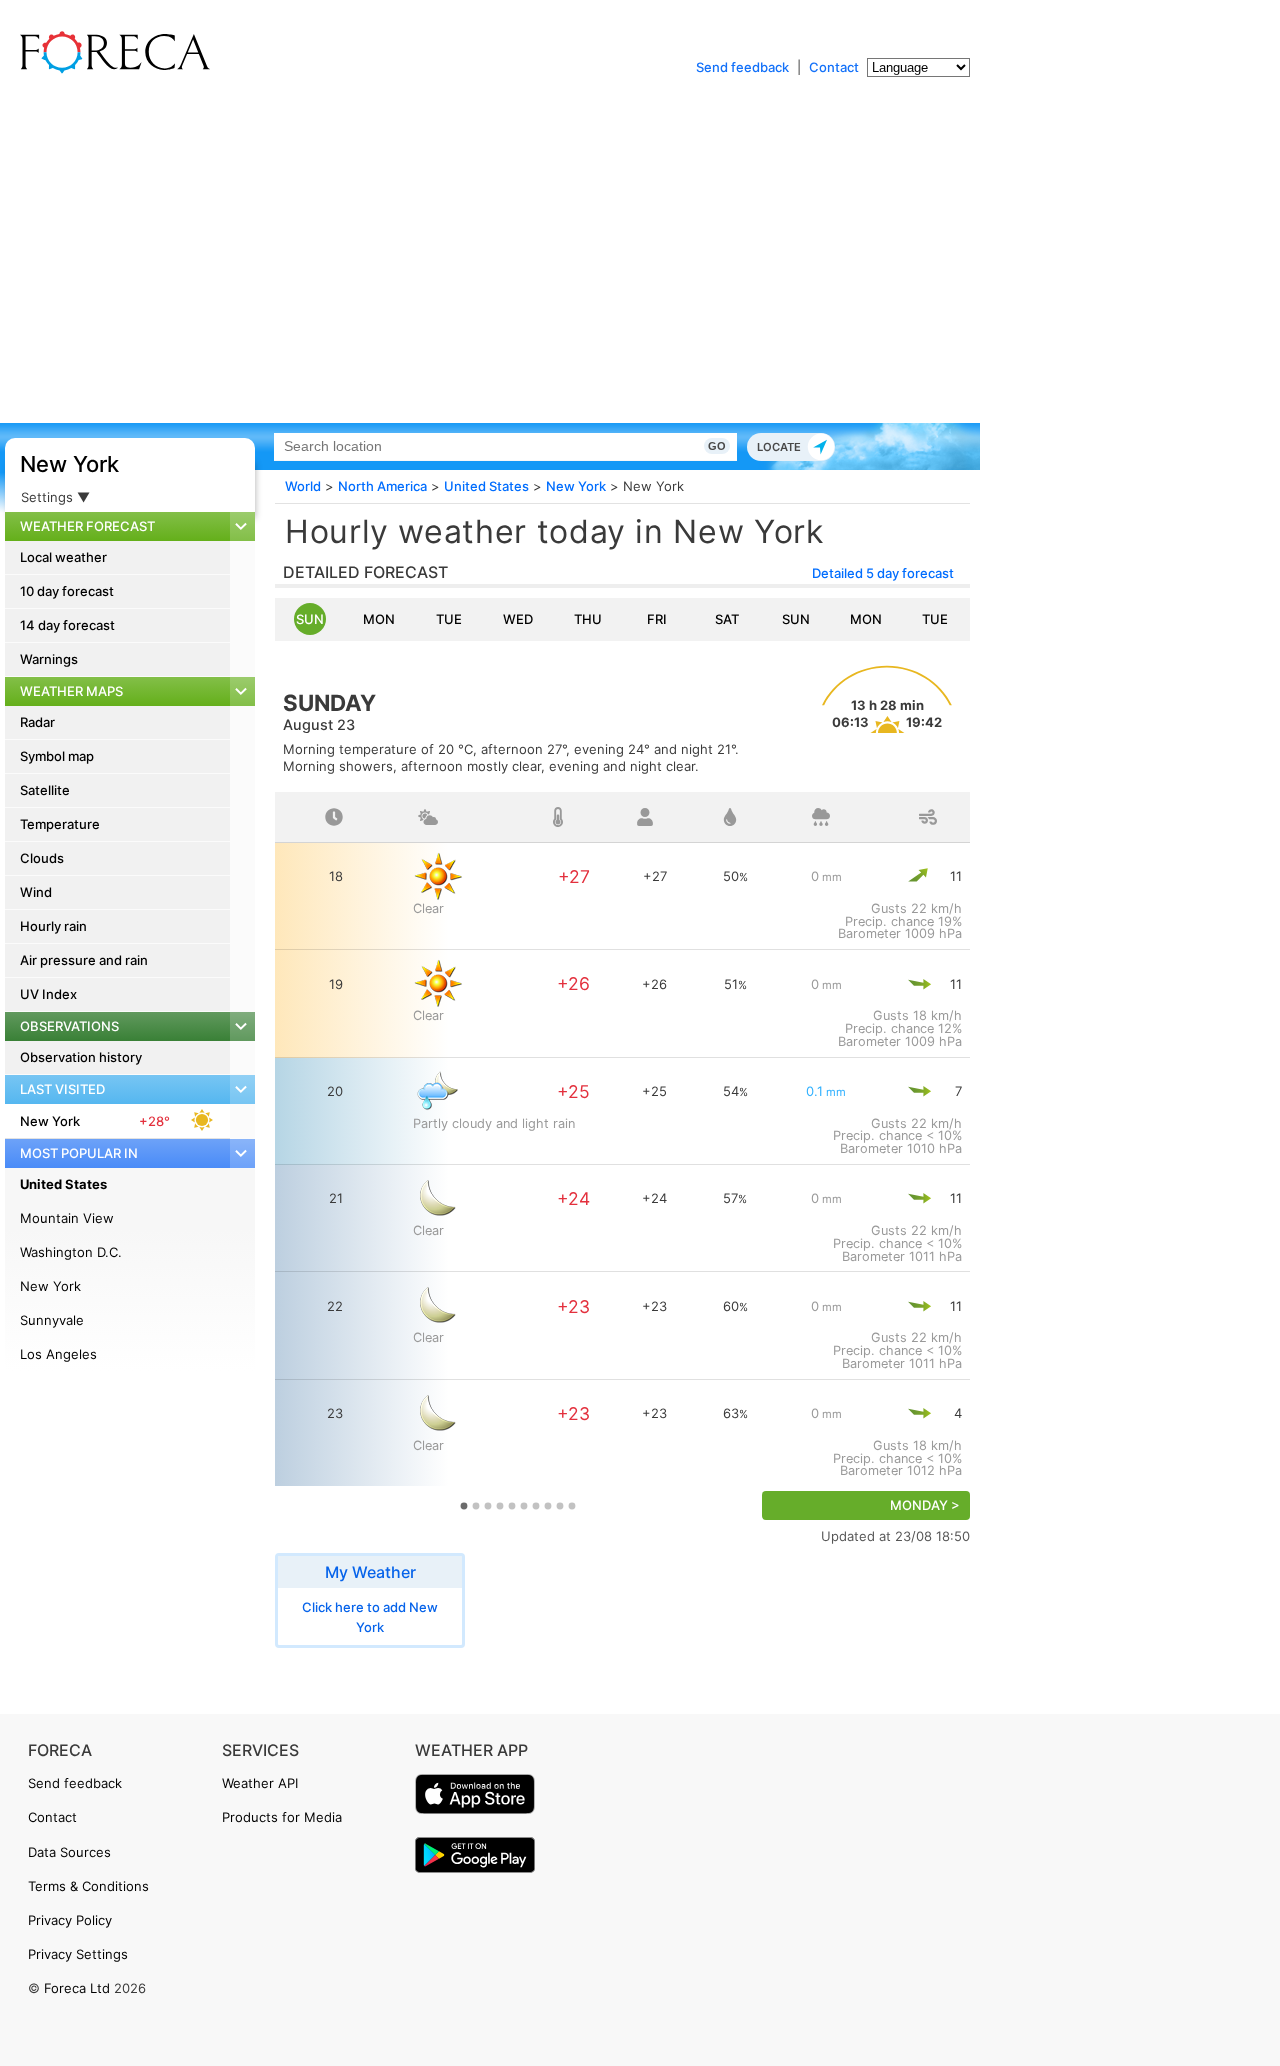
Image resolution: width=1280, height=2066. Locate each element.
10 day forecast (67, 591)
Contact (834, 67)
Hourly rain (53, 926)
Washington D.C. (71, 1252)
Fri (657, 619)
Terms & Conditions (88, 1886)
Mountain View (67, 1218)
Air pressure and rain (84, 960)
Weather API (260, 1783)
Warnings (49, 659)
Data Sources (69, 1852)
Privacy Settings (78, 1954)
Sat (727, 619)
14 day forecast (67, 625)
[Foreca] (110, 70)
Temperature (60, 824)
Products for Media (282, 1817)
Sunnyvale (52, 1320)
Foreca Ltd (77, 1988)
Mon (379, 619)
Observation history (81, 1057)
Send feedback (742, 67)
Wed (518, 619)
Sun (310, 619)
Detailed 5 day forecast (883, 573)
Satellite (45, 790)
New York (69, 464)
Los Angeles (58, 1354)
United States (63, 1184)
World (303, 486)
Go (717, 446)
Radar (37, 722)
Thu (588, 619)
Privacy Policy (70, 1920)
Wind (36, 892)
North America (382, 486)
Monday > (925, 1505)
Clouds (42, 858)
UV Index (48, 994)
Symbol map (57, 756)
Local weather (63, 557)
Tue (449, 619)
